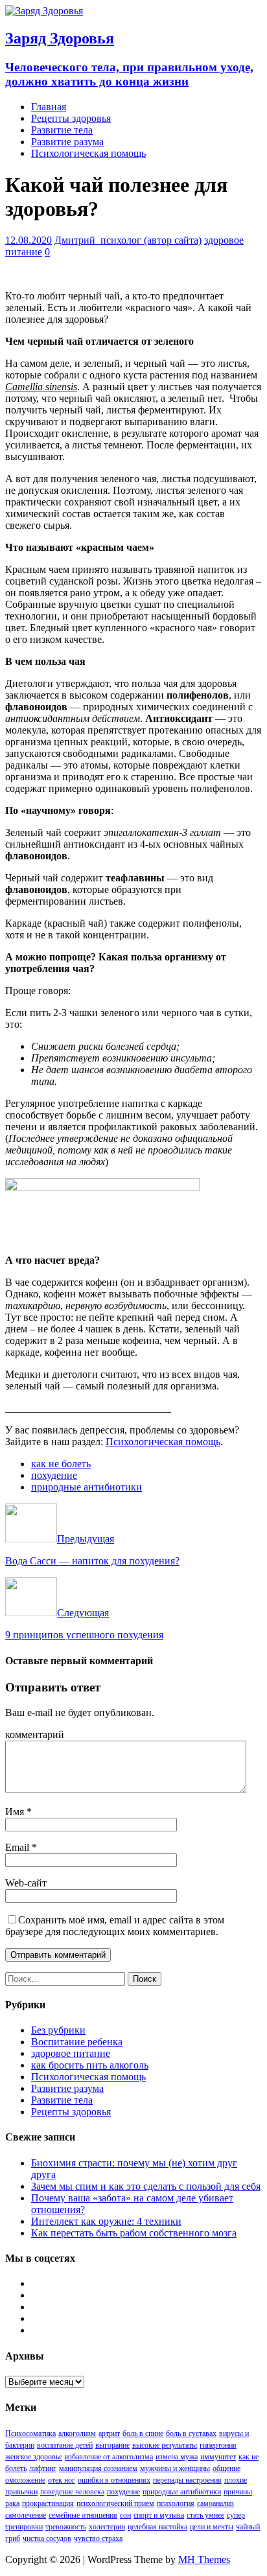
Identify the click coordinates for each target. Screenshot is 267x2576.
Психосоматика (30, 2433)
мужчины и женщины (175, 2468)
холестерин (107, 2527)
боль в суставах (191, 2433)
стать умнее (205, 2515)
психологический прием (115, 2503)
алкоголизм (77, 2433)
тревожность (66, 2527)
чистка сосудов (47, 2538)
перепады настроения (187, 2480)
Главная (49, 107)
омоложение (25, 2480)
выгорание (112, 2445)
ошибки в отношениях (114, 2480)
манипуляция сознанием (98, 2468)
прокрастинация (48, 2503)
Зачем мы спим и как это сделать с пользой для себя (146, 2186)
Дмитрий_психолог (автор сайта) (128, 240)
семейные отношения (83, 2515)
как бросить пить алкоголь (90, 2065)
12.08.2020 (29, 240)
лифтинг (43, 2468)
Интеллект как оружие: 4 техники (106, 2221)
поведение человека (72, 2492)
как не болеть (61, 1464)
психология (176, 2503)
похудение (54, 1475)
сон (125, 2515)
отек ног (62, 2480)
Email (18, 1847)
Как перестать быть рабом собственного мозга (134, 2233)
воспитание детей (65, 2445)
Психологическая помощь (88, 153)
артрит (109, 2433)
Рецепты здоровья (71, 118)
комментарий (35, 1735)
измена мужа (177, 2457)
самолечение (26, 2515)
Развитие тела (62, 130)
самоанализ (215, 2503)
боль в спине (143, 2433)
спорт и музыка (159, 2515)
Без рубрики (58, 2030)
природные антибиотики (87, 1487)
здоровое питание (71, 2053)
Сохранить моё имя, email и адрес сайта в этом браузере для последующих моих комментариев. (115, 1926)
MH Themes (204, 2559)
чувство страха (98, 2538)
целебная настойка (157, 2527)
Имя (16, 1812)
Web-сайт (26, 1883)
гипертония (218, 2445)
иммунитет (218, 2457)
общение (226, 2468)
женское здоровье (34, 2457)
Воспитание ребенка (77, 2042)
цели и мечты (212, 2527)
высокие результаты (165, 2445)
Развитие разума (67, 142)
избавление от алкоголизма (109, 2457)
